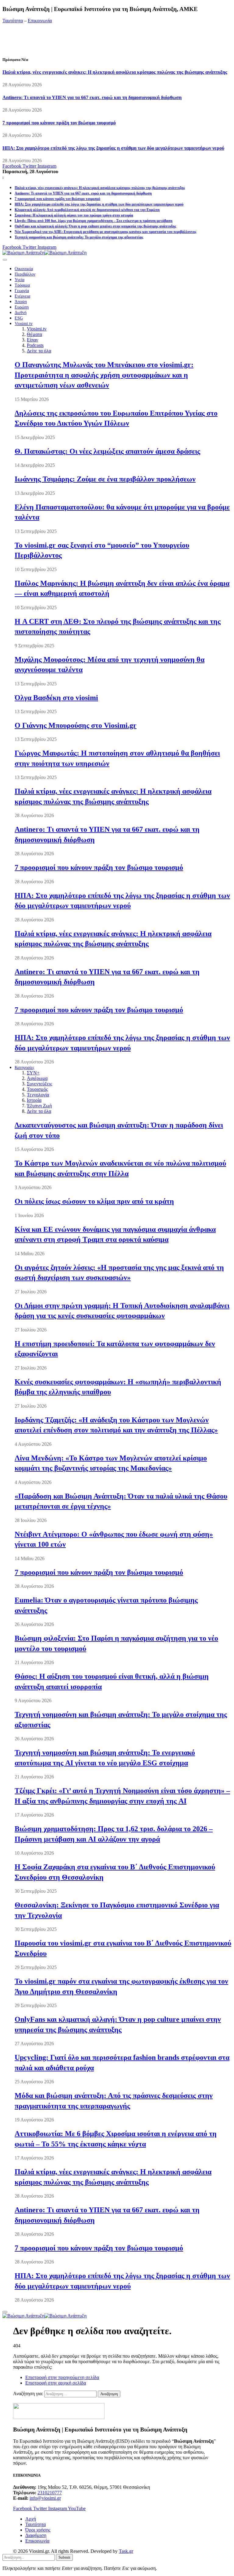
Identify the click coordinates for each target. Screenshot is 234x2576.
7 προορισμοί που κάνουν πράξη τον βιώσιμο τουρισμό (59, 123)
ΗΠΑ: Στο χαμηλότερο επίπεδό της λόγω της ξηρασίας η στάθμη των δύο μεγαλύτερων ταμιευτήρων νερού (113, 148)
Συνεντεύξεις (39, 1084)
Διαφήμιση (36, 2535)
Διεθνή (21, 313)
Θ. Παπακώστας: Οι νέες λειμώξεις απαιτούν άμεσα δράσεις (107, 451)
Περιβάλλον (25, 274)
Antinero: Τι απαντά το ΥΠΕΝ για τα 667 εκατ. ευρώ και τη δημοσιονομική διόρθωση (92, 97)
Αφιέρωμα (37, 1078)
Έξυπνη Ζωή (39, 1106)
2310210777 (50, 2493)
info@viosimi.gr (45, 2498)
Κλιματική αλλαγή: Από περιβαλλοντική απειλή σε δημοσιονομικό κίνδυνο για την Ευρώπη (87, 210)
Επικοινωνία (40, 21)
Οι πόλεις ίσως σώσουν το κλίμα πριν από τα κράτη (94, 1201)
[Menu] (5, 260)
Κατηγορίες (25, 1068)
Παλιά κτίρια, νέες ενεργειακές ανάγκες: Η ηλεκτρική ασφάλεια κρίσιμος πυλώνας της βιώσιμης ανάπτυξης (115, 72)
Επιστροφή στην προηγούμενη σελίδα (62, 2377)
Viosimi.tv (24, 324)
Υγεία (19, 280)
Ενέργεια (22, 296)
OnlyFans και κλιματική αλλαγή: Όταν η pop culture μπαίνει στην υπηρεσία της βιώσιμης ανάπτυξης (95, 226)
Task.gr (126, 2551)
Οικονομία (24, 269)
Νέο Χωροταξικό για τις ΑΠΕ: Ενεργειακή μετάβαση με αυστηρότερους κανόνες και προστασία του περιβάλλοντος (105, 232)
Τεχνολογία (38, 1095)
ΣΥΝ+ (33, 1073)
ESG (19, 318)
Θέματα (34, 334)
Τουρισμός (37, 1089)
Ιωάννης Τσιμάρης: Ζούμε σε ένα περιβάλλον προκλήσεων (105, 479)
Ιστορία (34, 1100)
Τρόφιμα (22, 285)
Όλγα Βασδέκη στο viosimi (56, 698)
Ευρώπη (22, 307)
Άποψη (21, 302)
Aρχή (31, 2519)
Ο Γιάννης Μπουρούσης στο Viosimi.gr (76, 725)
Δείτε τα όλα (39, 351)
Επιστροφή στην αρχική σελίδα (56, 2383)
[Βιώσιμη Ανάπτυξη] (44, 253)
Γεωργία (22, 291)
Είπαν (32, 340)
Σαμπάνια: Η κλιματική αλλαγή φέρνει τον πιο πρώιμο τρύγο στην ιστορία (74, 215)
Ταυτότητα (13, 21)
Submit (64, 2557)
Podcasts (35, 345)
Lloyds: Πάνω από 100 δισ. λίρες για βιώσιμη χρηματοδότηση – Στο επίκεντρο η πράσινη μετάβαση (94, 221)
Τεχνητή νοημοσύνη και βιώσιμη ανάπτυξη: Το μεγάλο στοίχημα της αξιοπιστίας (79, 237)
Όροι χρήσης (38, 2530)
